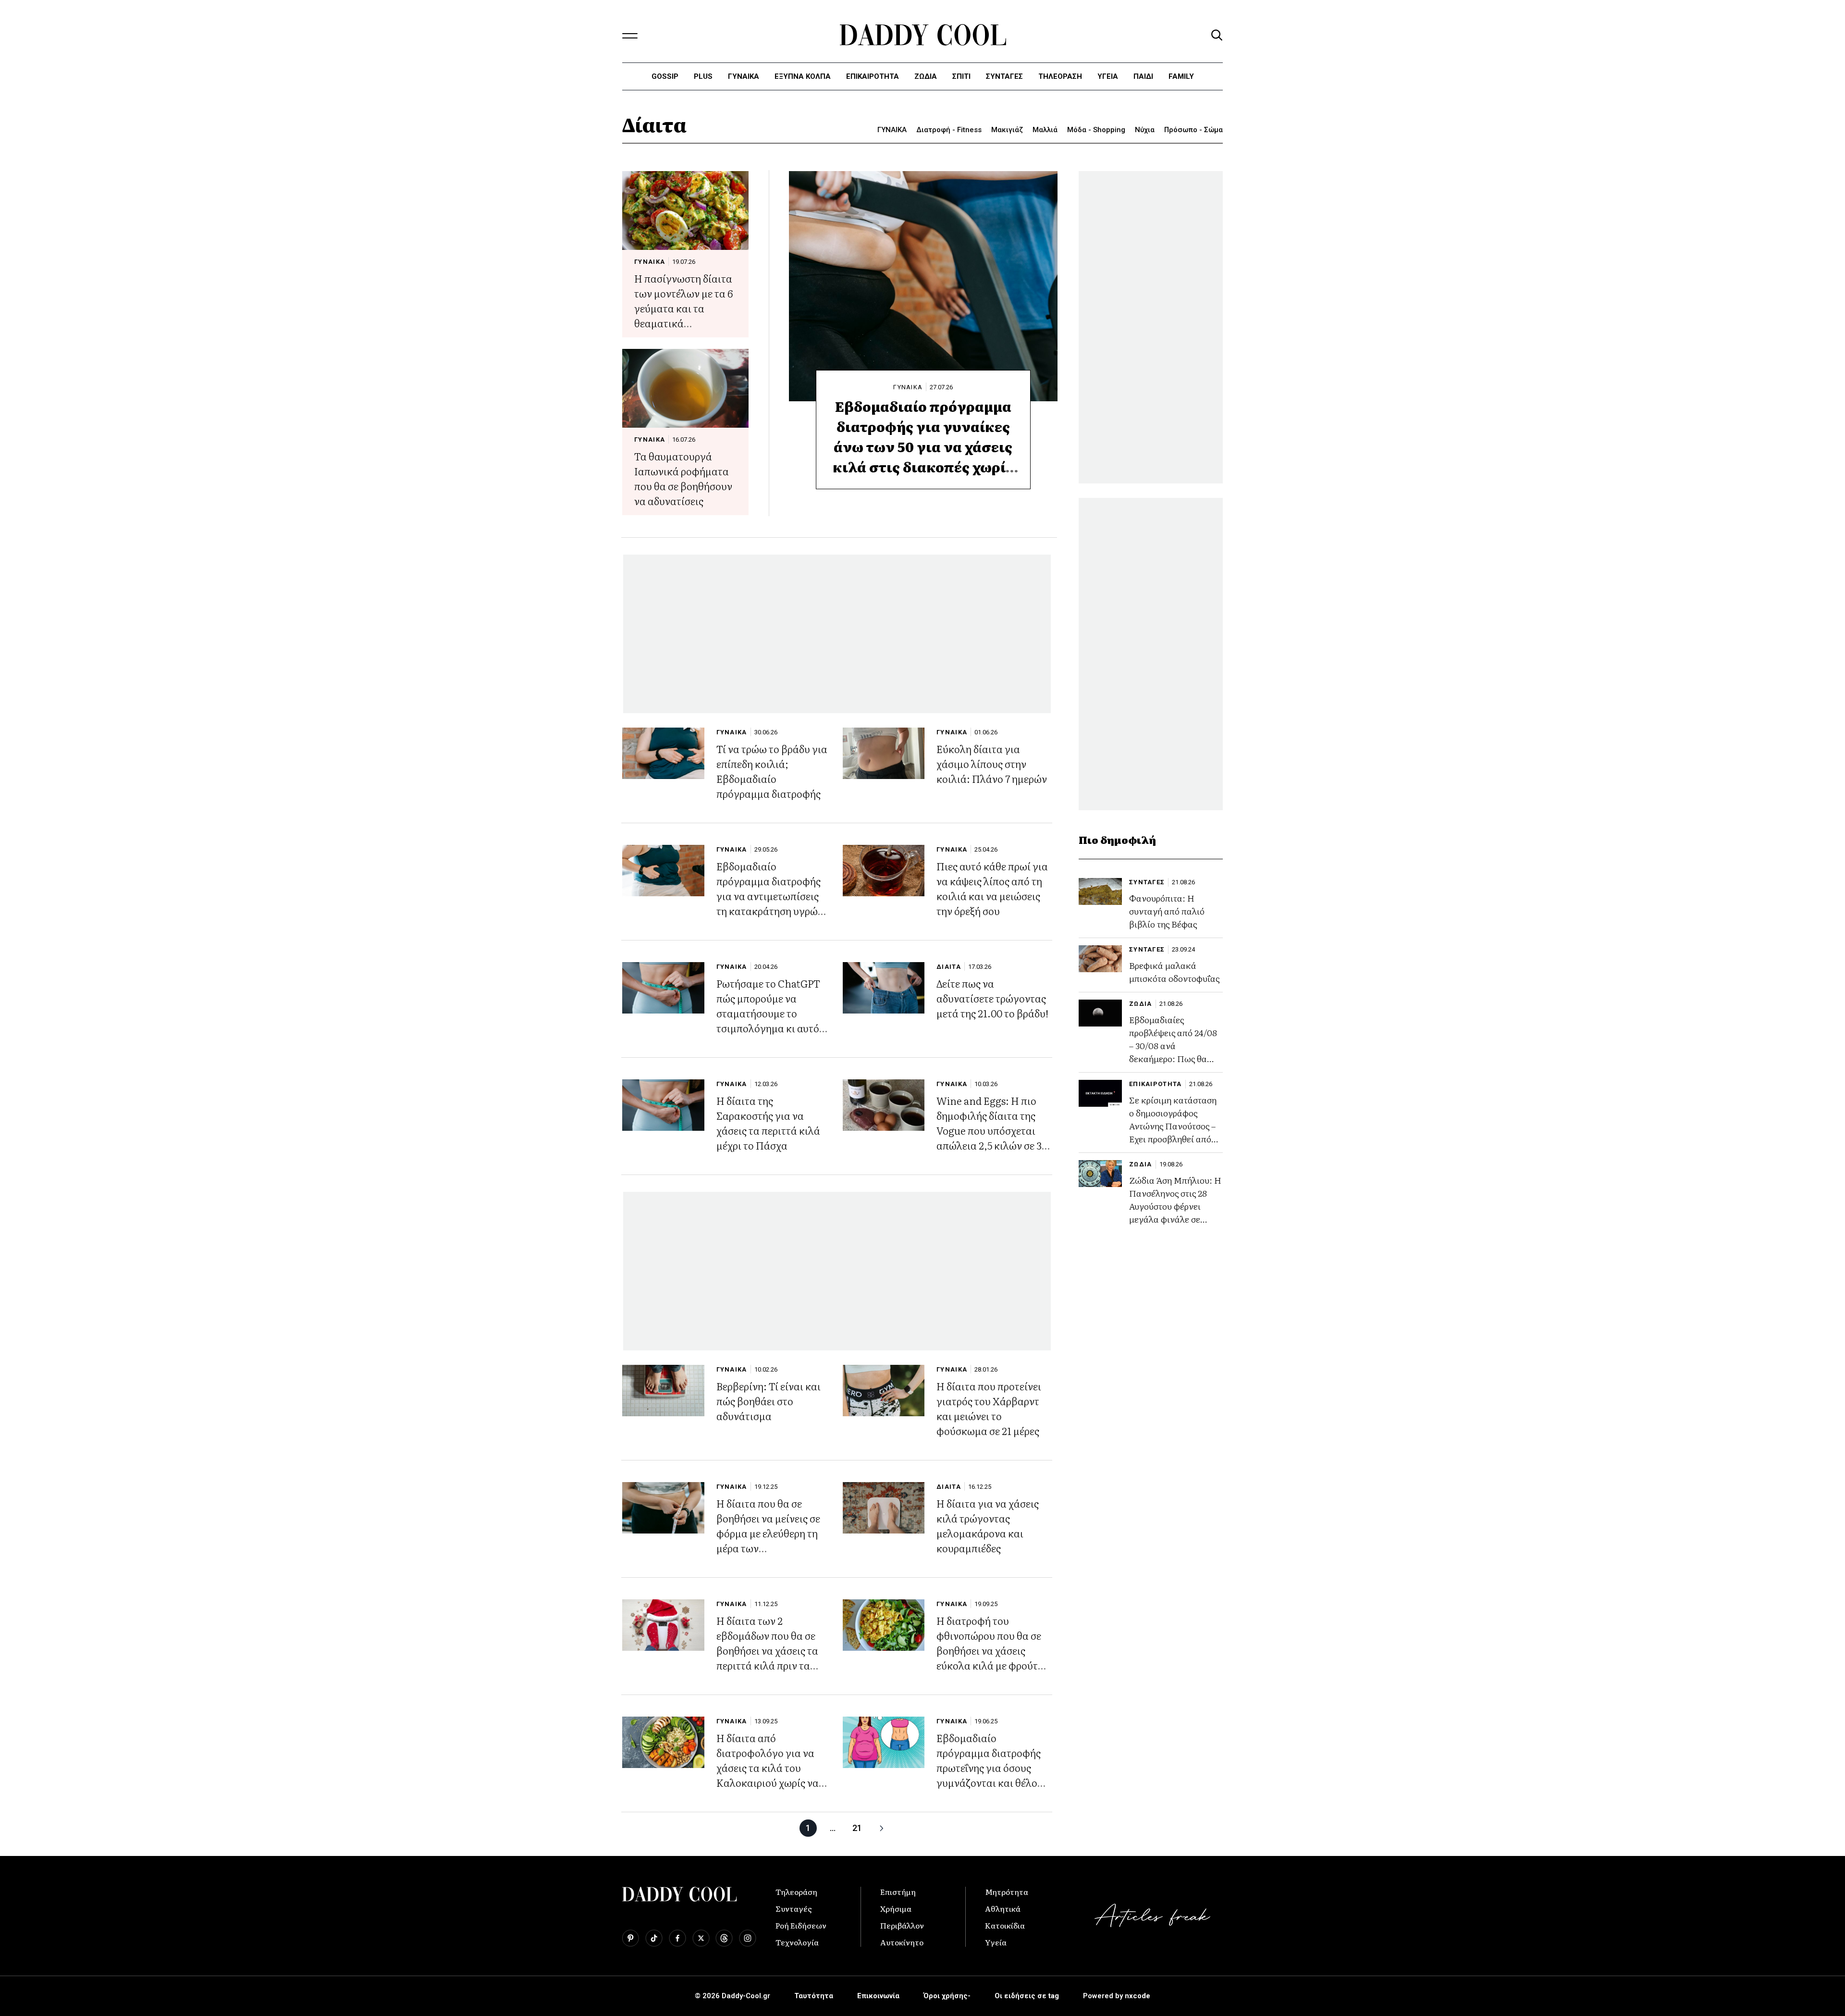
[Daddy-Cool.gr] (923, 35)
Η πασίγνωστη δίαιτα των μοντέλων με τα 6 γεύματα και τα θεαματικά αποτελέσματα (683, 308)
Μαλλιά (1045, 130)
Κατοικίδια (1005, 1925)
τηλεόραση (1060, 76)
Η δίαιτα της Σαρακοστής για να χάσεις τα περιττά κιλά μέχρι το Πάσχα (768, 1123)
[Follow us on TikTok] (654, 1938)
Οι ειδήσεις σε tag (1027, 1996)
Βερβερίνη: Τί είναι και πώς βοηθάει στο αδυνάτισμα (769, 1401)
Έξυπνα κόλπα (803, 76)
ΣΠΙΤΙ (961, 76)
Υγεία (1108, 76)
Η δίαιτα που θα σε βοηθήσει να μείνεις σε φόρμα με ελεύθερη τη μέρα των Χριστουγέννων (768, 1533)
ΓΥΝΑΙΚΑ (744, 76)
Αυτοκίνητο (902, 1942)
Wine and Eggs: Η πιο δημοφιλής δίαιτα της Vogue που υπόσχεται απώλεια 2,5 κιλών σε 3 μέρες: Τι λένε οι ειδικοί (990, 1130)
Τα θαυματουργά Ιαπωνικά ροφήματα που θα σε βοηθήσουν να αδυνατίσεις (683, 478)
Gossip (665, 76)
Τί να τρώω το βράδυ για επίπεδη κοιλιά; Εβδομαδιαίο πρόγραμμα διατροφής (772, 771)
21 (857, 1828)
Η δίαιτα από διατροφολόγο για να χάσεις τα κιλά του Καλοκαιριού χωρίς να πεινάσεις (768, 1767)
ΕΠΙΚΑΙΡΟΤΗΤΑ (873, 76)
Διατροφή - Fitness (949, 130)
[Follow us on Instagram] (748, 1938)
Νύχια (1145, 130)
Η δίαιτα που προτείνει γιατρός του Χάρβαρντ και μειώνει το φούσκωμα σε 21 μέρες (989, 1408)
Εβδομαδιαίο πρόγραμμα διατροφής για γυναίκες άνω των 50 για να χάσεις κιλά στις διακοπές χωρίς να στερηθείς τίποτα (923, 446)
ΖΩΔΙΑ (1141, 1004)
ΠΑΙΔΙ (1143, 76)
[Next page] (882, 1828)
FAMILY (1181, 76)
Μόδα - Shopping (1096, 130)
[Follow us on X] (701, 1938)
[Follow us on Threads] (724, 1938)
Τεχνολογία (797, 1942)
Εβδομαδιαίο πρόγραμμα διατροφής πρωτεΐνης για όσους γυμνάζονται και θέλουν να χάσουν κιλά (992, 1767)
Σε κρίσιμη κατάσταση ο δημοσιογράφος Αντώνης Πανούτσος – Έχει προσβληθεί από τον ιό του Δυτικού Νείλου (1173, 1132)
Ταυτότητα (814, 1996)
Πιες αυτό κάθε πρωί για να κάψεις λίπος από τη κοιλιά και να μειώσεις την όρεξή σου (992, 888)
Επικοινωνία (878, 1996)
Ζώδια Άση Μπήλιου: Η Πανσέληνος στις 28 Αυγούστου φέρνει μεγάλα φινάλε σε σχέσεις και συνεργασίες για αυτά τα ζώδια (1175, 1219)
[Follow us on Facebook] (677, 1938)
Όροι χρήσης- (947, 1996)
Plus (703, 76)
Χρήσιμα (896, 1908)
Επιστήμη (898, 1892)
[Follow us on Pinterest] (631, 1938)
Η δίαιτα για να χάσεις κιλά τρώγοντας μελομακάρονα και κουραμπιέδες (988, 1525)
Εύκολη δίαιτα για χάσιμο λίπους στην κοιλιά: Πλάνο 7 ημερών (992, 763)
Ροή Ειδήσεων (801, 1925)
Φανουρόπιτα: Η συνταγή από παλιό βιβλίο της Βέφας (1167, 911)
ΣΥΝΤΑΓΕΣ (1004, 76)
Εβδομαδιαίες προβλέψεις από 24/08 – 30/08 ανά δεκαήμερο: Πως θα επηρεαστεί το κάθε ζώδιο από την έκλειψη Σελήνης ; (1175, 1058)
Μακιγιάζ (1007, 130)
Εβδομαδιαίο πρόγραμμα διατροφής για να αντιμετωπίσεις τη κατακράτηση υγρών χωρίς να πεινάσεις (770, 896)
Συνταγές (794, 1908)
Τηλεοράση (796, 1892)
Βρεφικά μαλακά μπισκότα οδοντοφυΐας (1174, 972)
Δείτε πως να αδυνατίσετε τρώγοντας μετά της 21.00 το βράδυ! (992, 998)
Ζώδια (926, 76)
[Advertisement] (837, 634)
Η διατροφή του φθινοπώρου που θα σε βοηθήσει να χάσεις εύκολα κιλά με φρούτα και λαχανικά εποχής (990, 1650)
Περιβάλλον (902, 1925)
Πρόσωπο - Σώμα (1193, 130)
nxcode (1138, 1996)
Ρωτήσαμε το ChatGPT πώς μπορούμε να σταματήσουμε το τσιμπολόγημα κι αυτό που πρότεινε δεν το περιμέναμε (768, 1020)
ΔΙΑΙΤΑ (949, 967)
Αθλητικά (1003, 1908)
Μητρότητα (1007, 1892)
